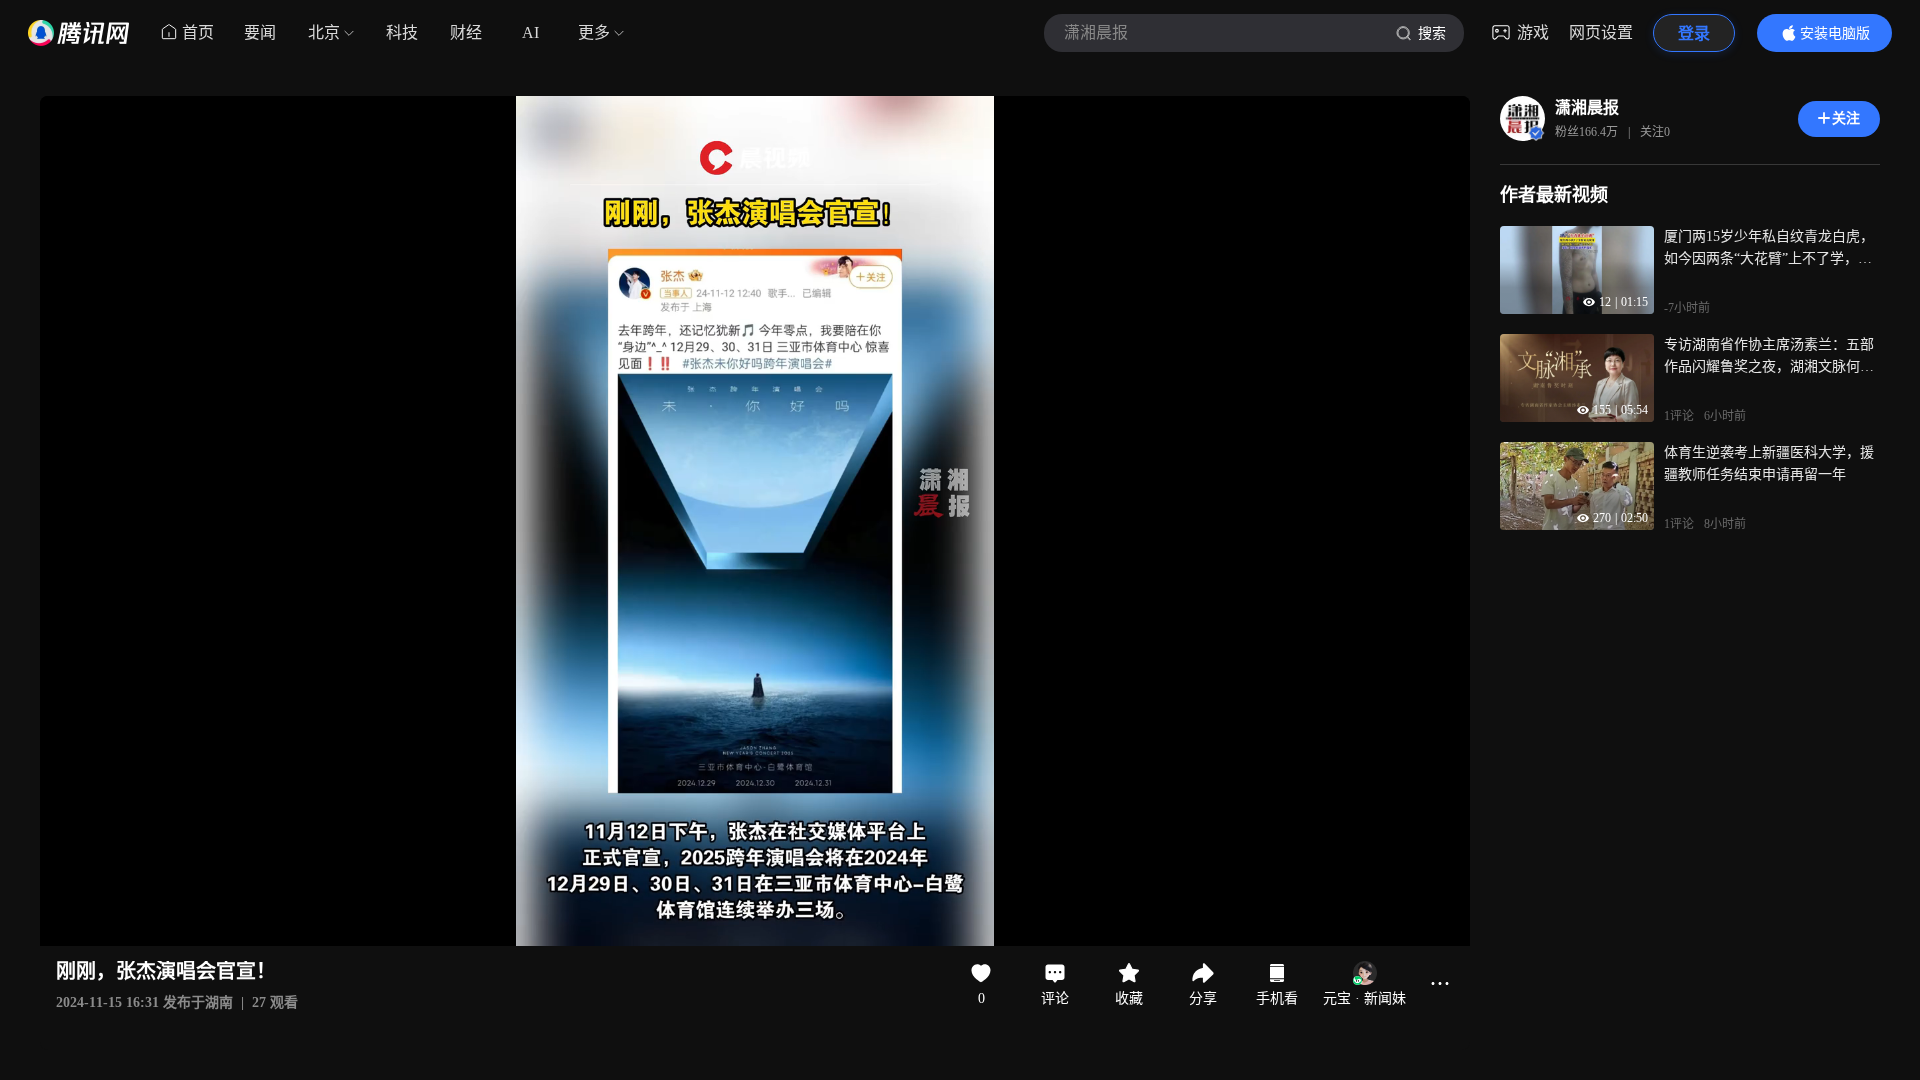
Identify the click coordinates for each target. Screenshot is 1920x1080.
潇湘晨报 (1587, 107)
